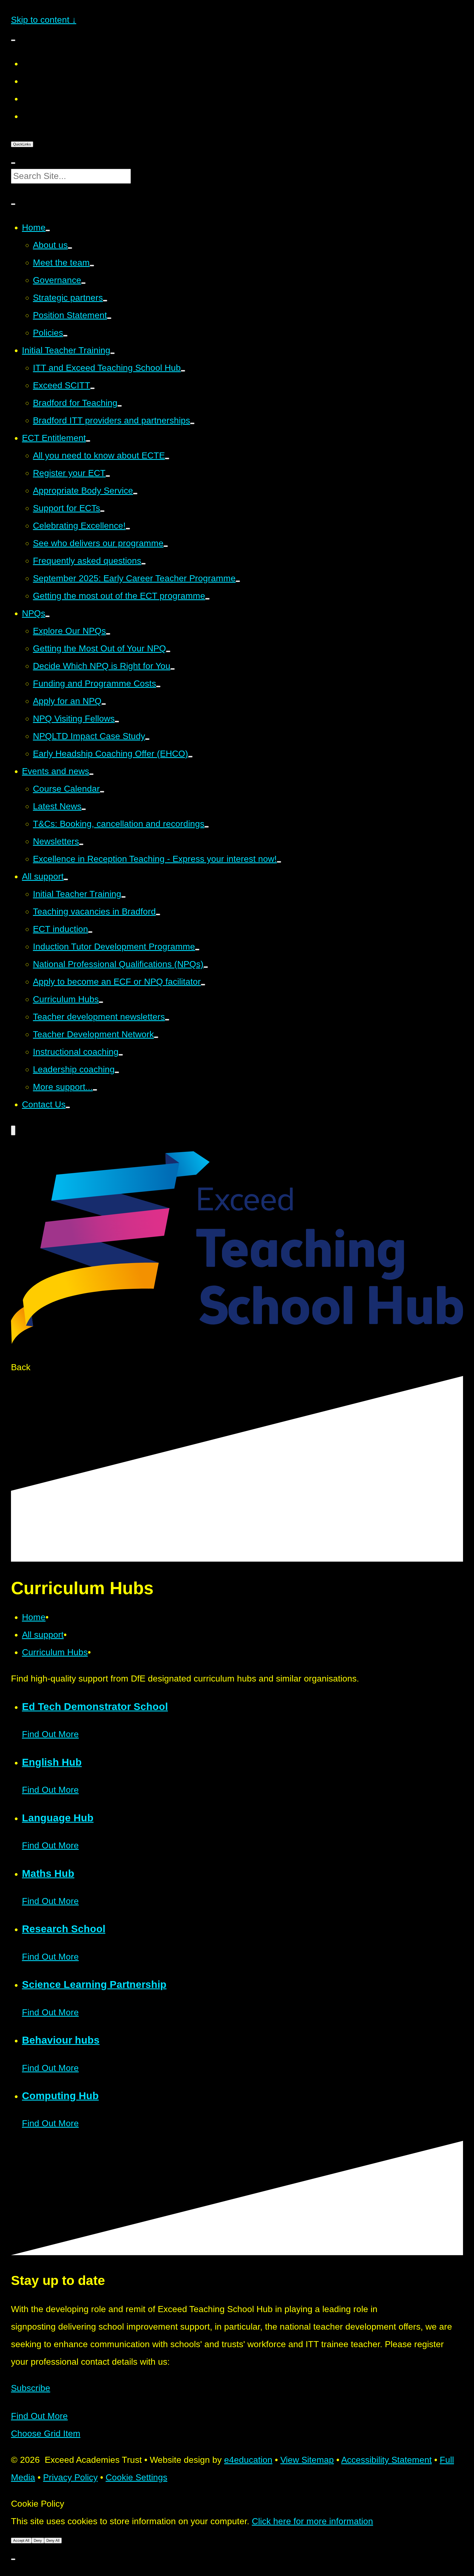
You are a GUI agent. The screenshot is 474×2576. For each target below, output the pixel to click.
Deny (38, 2541)
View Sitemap (307, 2460)
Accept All (21, 2541)
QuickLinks (22, 144)
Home (34, 1617)
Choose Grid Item (46, 2433)
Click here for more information (312, 2521)
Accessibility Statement (386, 2460)
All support (43, 1635)
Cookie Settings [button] (136, 2477)
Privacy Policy (70, 2477)
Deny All (53, 2541)
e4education (248, 2460)
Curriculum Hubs (55, 1652)
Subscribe (31, 2388)
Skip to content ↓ (44, 20)
